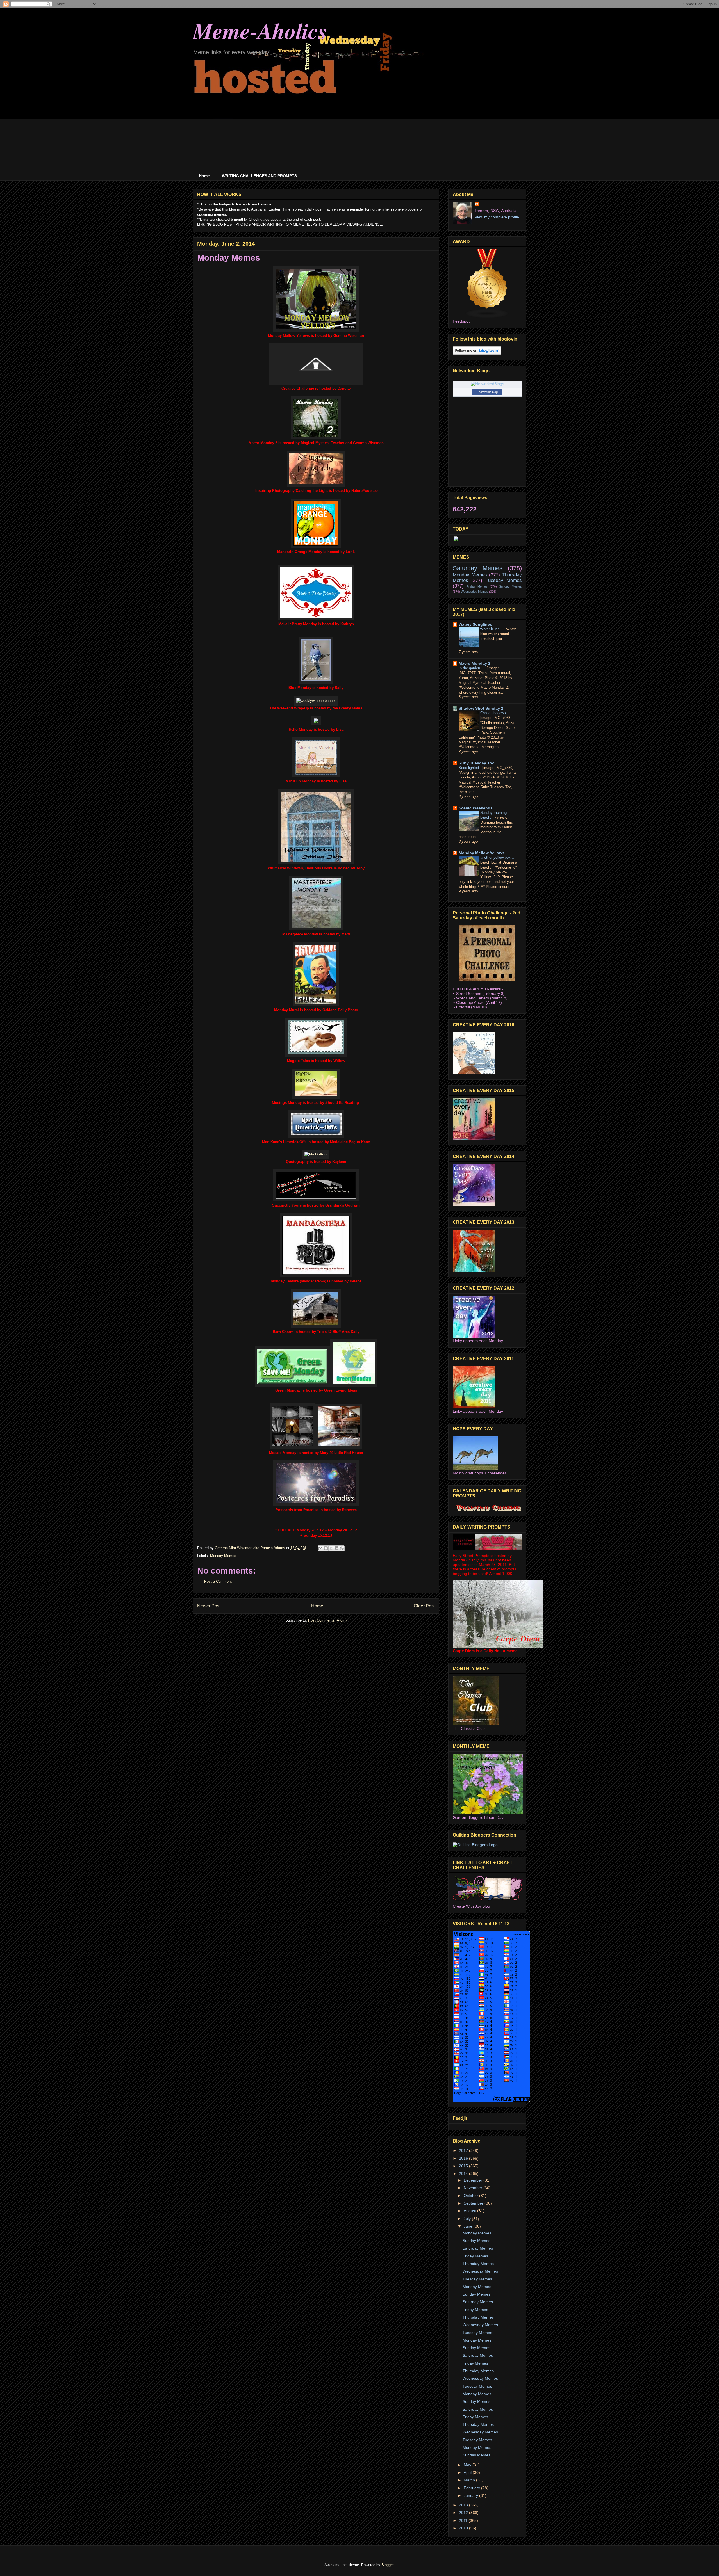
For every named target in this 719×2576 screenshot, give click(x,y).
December (474, 2180)
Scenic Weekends (476, 808)
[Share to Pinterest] (342, 1548)
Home (204, 176)
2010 (464, 2528)
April (468, 2472)
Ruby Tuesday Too (477, 763)
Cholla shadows (494, 713)
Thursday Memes (478, 2264)
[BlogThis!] (326, 1548)
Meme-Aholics (260, 30)
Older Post (424, 1606)
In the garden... (472, 668)
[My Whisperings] (316, 1154)
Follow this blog (487, 392)
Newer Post (209, 1606)
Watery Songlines (475, 624)
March (470, 2480)
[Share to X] (331, 1548)
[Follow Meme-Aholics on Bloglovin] (477, 353)
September (474, 2203)
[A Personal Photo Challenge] (487, 980)
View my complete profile (497, 217)
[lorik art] (316, 547)
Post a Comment (218, 1582)
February (472, 2488)
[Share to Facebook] (336, 1548)
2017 (464, 2150)
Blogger (387, 2565)
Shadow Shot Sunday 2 (481, 708)
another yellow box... (498, 857)
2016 (464, 2158)
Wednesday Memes (475, 592)
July (468, 2219)
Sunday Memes (510, 586)
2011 (464, 2520)
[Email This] (320, 1548)
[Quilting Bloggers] (475, 1845)
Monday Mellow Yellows (482, 853)
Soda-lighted (469, 768)
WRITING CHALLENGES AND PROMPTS (259, 176)
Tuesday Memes (504, 580)
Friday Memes (477, 586)
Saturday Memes (478, 568)
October (471, 2196)
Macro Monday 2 (475, 663)
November (474, 2188)
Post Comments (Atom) (327, 1620)
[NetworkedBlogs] (487, 384)
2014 (464, 2173)
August (470, 2211)
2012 (464, 2513)
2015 (464, 2166)
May (468, 2465)
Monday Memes (223, 1556)
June (469, 2226)
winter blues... (492, 629)
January (471, 2495)
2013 (464, 2505)
